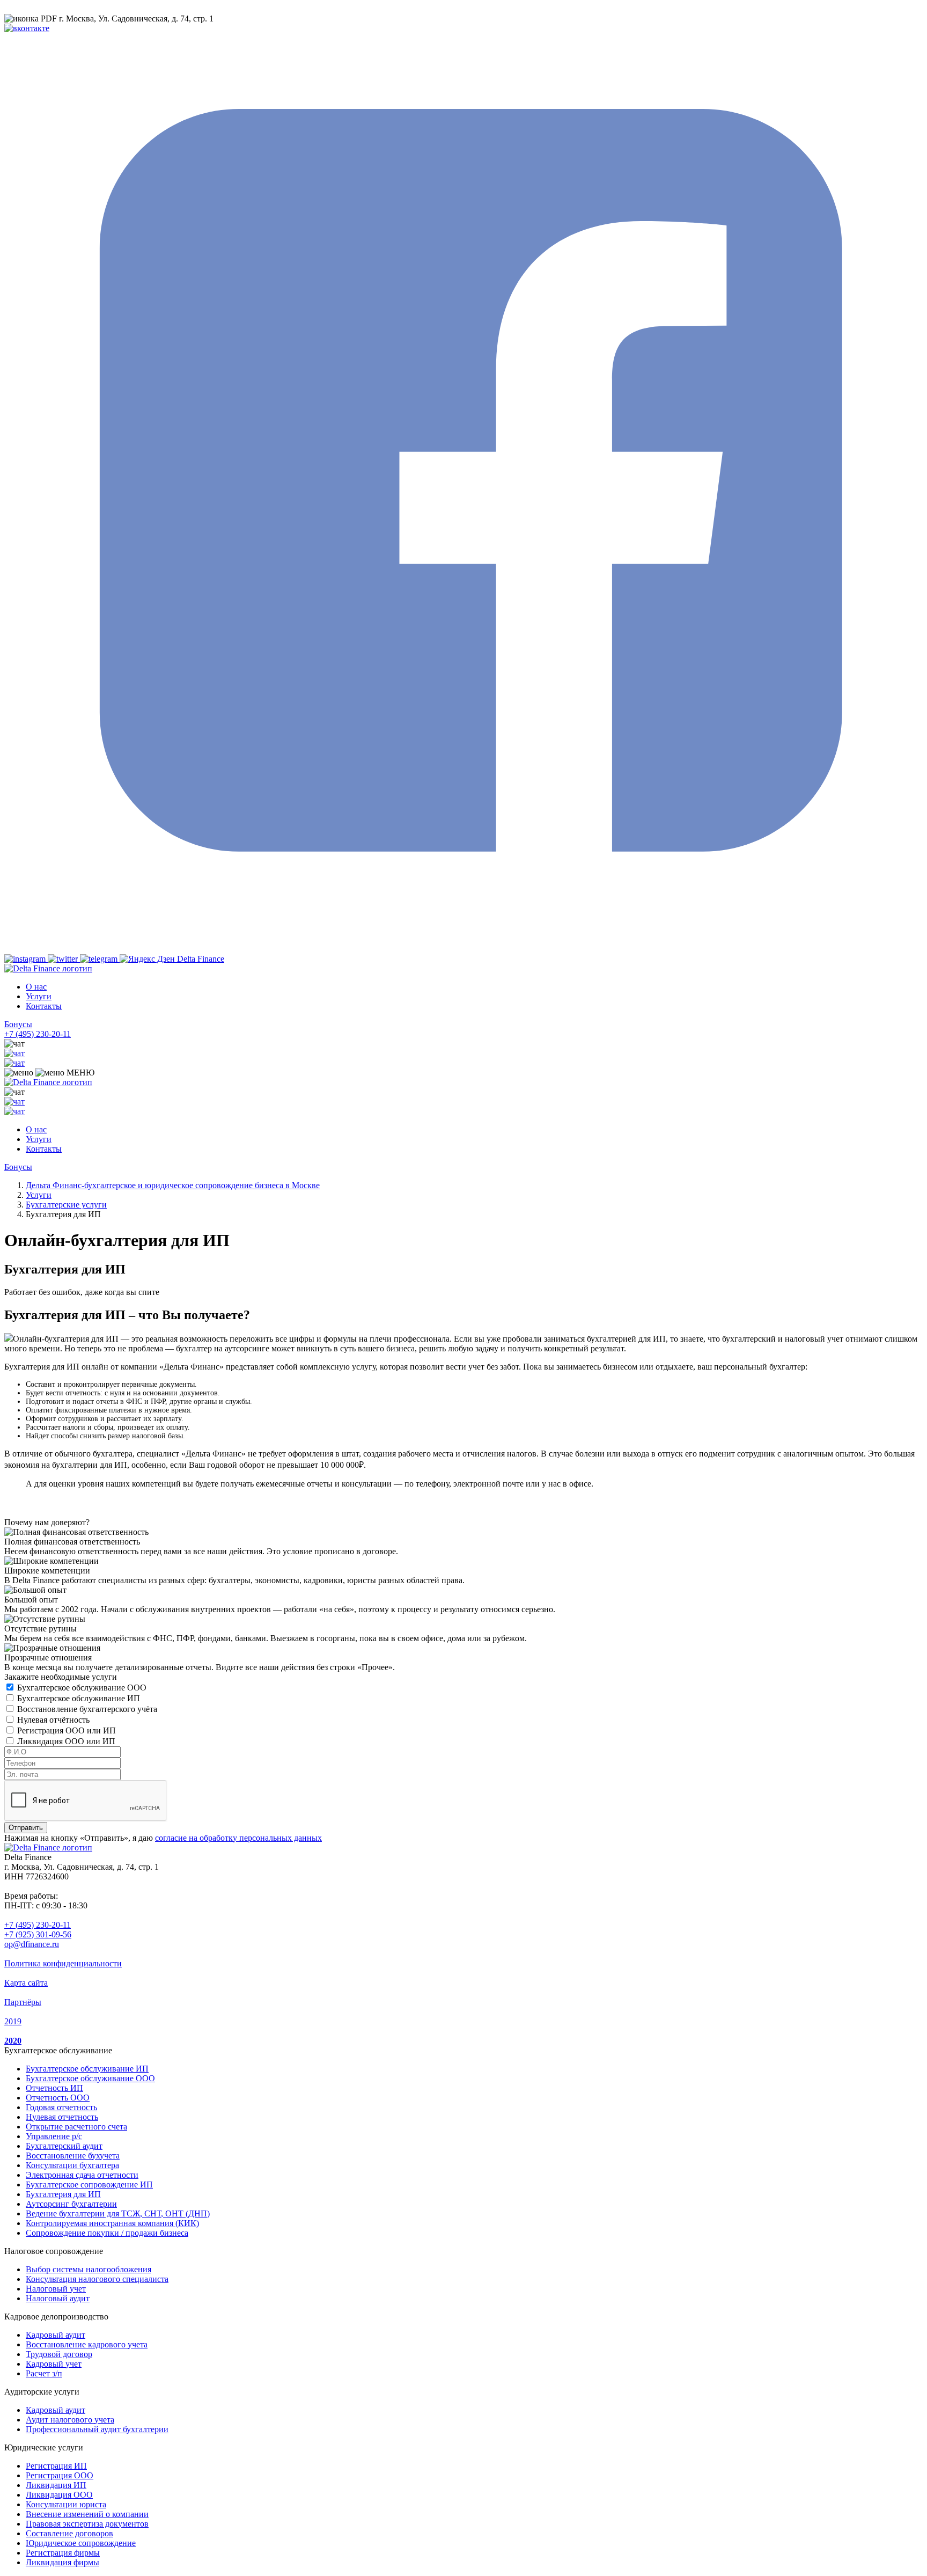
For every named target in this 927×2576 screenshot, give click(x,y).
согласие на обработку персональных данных (238, 1838)
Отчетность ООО (58, 2098)
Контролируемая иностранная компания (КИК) (112, 2223)
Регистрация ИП (56, 2466)
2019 (13, 2021)
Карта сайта (26, 1983)
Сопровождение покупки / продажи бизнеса (107, 2233)
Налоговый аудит (58, 2298)
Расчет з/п (44, 2373)
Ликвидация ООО (59, 2495)
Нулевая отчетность (62, 2117)
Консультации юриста (66, 2504)
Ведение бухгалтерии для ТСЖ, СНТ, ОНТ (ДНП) (118, 2213)
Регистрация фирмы (63, 2553)
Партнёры (23, 2002)
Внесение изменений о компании (87, 2514)
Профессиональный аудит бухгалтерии (97, 2429)
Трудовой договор (59, 2354)
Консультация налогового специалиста (97, 2279)
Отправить (26, 1828)
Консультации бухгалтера (72, 2165)
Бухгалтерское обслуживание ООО (82, 1688)
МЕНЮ (79, 1073)
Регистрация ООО (60, 2475)
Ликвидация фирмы (62, 2562)
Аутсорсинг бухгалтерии (71, 2204)
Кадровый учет (54, 2364)
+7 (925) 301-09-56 (38, 1934)
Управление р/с (54, 2136)
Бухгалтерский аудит (64, 2146)
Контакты (44, 1006)
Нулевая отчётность (53, 1720)
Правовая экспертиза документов (87, 2524)
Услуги (39, 996)
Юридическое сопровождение (81, 2543)
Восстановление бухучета (73, 2156)
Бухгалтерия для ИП (63, 2194)
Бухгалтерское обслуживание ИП (79, 1698)
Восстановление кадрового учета (87, 2344)
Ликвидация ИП (56, 2485)
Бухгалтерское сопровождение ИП (89, 2185)
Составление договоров (69, 2533)
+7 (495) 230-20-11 (38, 1034)
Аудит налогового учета (70, 2420)
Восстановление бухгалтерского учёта (87, 1709)
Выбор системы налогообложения (89, 2269)
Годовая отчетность (61, 2107)
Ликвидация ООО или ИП (66, 1741)
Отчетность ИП (54, 2088)
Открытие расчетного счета (76, 2127)
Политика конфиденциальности (63, 1963)
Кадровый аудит (56, 2335)
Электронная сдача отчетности (82, 2175)
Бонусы (18, 1024)
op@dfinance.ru (32, 1944)
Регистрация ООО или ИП (67, 1730)
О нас (36, 987)
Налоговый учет (56, 2289)
